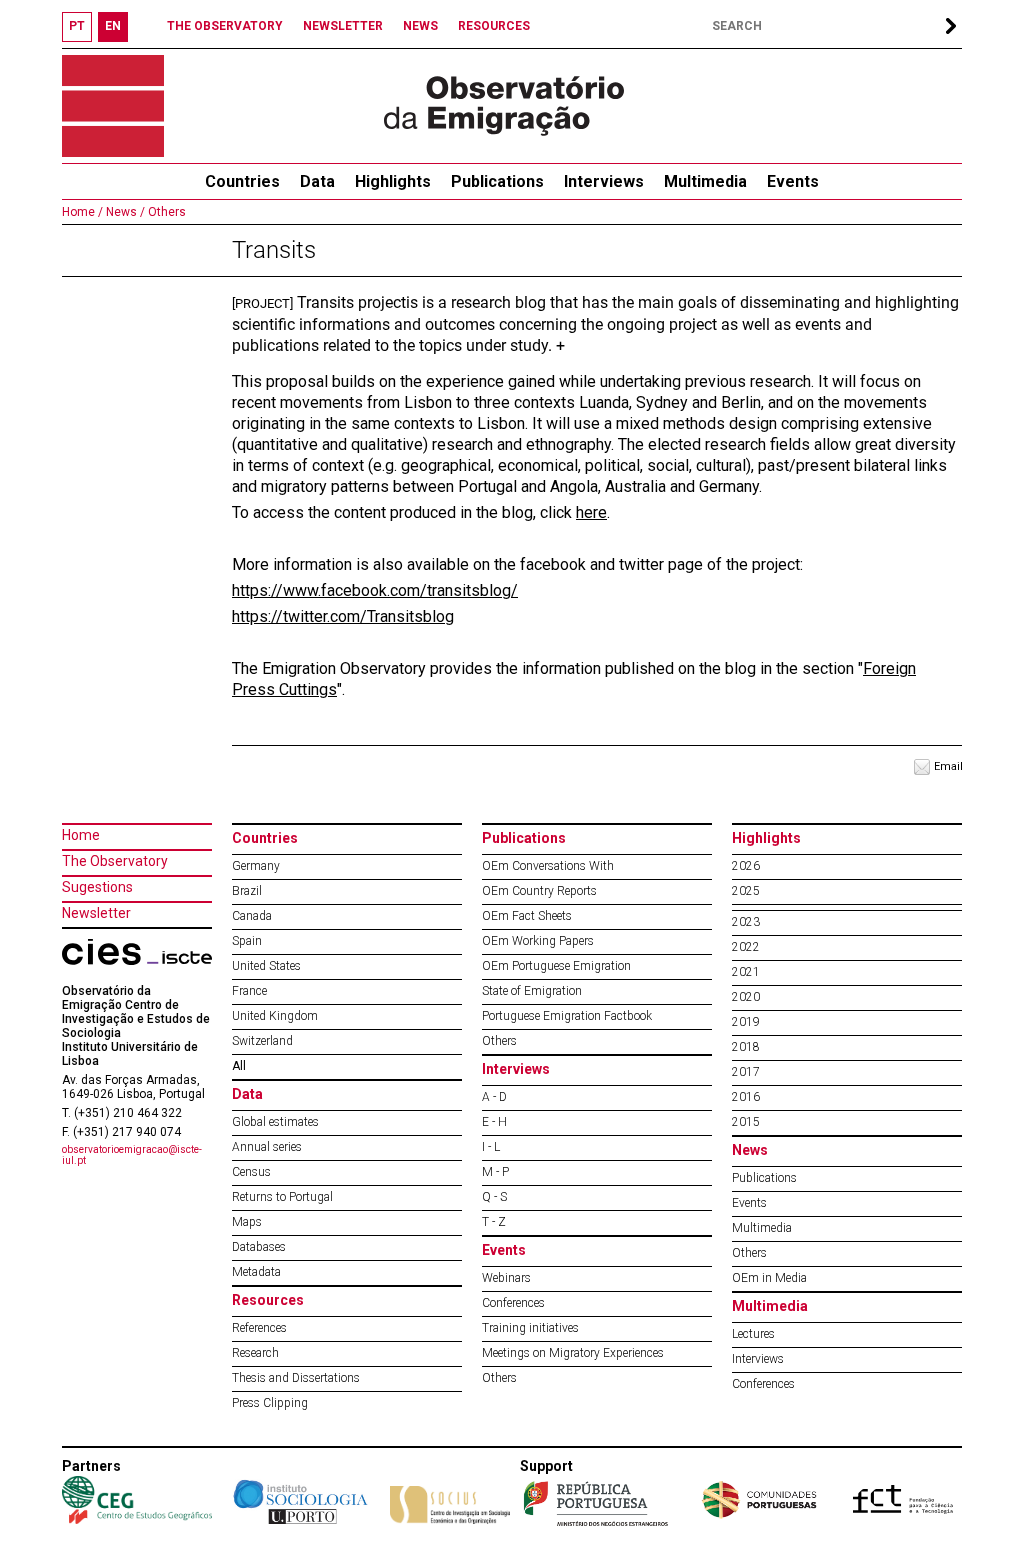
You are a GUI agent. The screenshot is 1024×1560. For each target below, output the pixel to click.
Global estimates (275, 1122)
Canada (252, 916)
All (239, 1066)
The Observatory (115, 861)
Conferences (513, 1303)
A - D (494, 1097)
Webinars (506, 1278)
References (259, 1328)
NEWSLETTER (343, 26)
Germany (256, 866)
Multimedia (705, 181)
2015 (746, 1122)
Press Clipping (270, 1403)
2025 (746, 891)
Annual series (267, 1147)
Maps (247, 1222)
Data (317, 181)
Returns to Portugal (282, 1197)
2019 (746, 1022)
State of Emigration (532, 991)
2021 (746, 972)
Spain (247, 941)
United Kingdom (275, 1016)
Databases (259, 1247)
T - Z (494, 1222)
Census (251, 1172)
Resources (268, 1300)
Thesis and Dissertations (296, 1378)
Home (81, 835)
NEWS (420, 26)
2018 (746, 1047)
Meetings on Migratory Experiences (573, 1353)
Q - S (494, 1197)
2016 (746, 1097)
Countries (265, 838)
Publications (497, 181)
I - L (491, 1147)
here (591, 512)
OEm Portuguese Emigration (556, 966)
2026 (746, 866)
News (750, 1150)
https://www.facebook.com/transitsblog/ (375, 590)
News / (124, 212)
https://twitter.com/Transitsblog (343, 616)
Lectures (753, 1334)
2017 (746, 1072)
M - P (495, 1172)
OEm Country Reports (539, 891)
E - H (494, 1122)
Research (255, 1353)
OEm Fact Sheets (527, 916)
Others (165, 212)
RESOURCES (494, 26)
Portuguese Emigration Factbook (567, 1016)
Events (793, 181)
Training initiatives (530, 1328)
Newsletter (96, 913)
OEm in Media (769, 1278)
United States (266, 966)
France (249, 991)
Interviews (604, 181)
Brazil (247, 891)
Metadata (256, 1272)
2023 (746, 922)
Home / (82, 212)
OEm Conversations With (548, 866)
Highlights (393, 181)
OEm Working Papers (538, 941)
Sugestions (97, 887)
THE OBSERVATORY (225, 26)
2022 (746, 947)
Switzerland (262, 1041)
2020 (746, 997)
